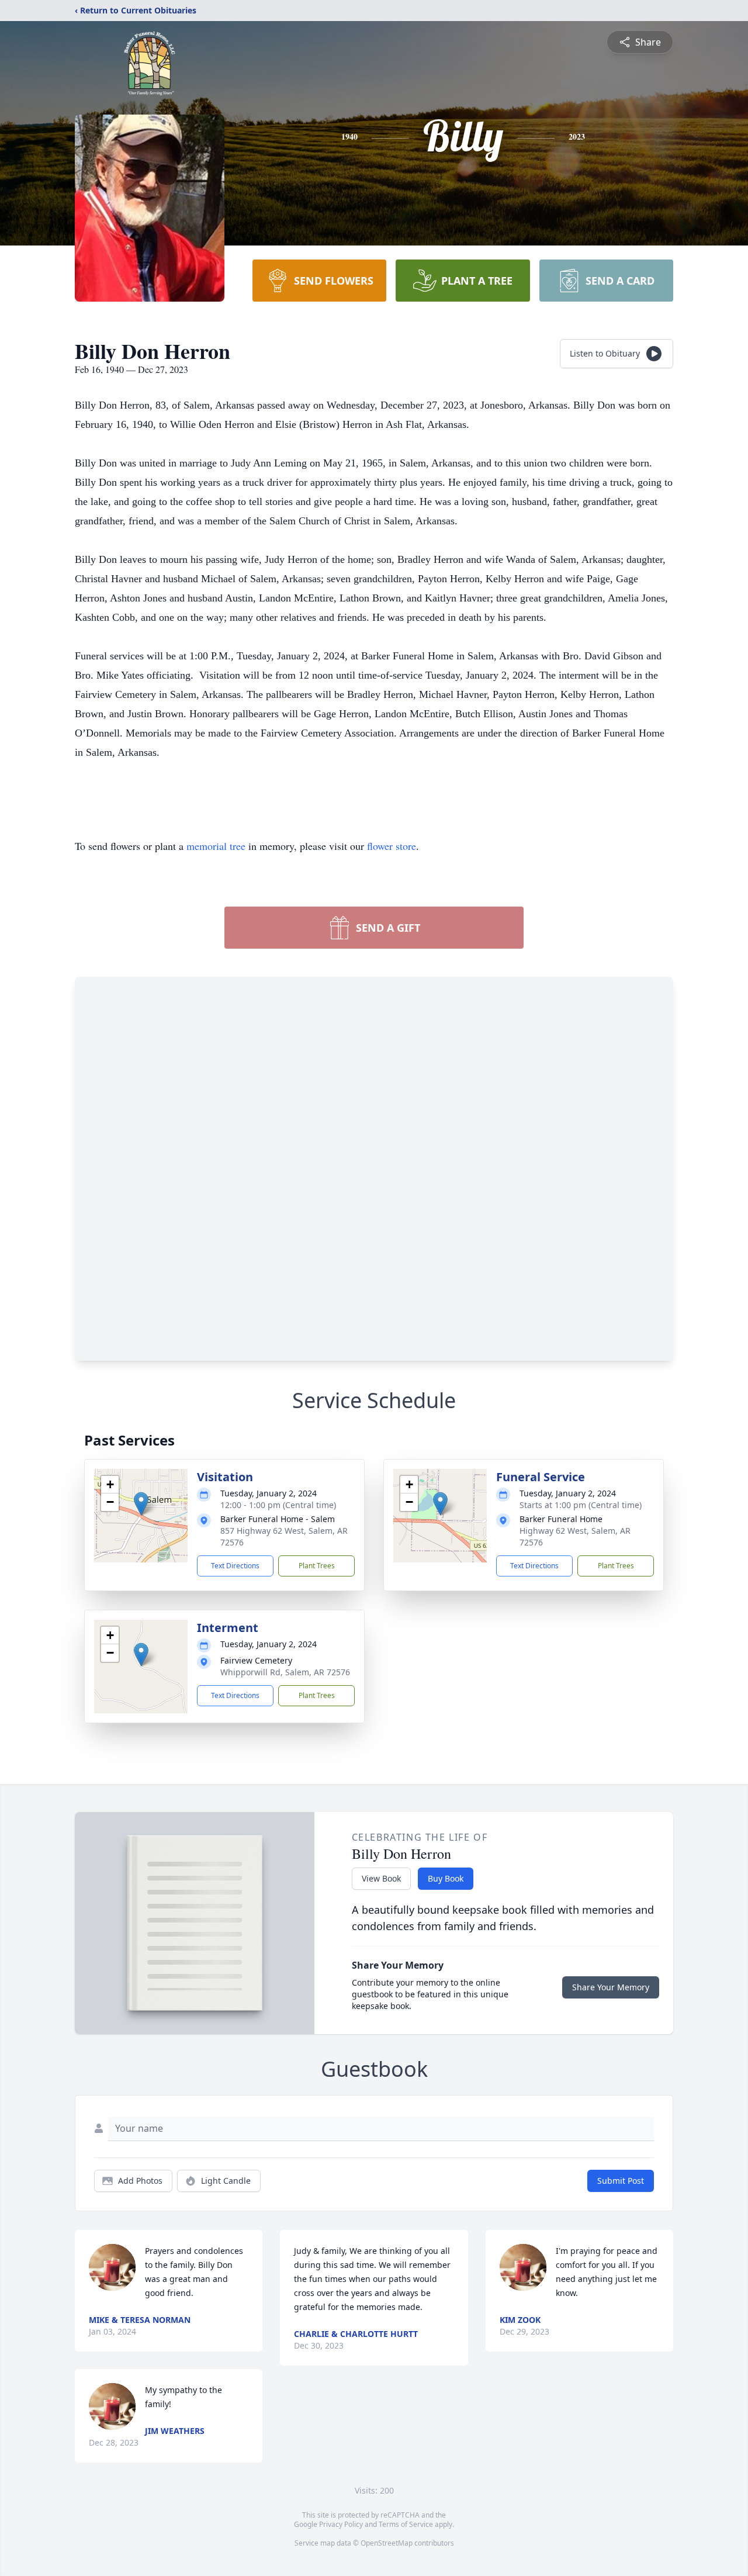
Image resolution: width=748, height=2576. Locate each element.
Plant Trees (317, 1566)
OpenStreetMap (387, 2543)
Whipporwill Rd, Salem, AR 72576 (285, 1672)
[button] (141, 1504)
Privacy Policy (341, 2524)
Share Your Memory (611, 1987)
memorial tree (216, 846)
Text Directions (235, 1566)
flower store (392, 846)
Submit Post (621, 2181)
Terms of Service (406, 2524)
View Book (381, 1878)
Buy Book (446, 1878)
